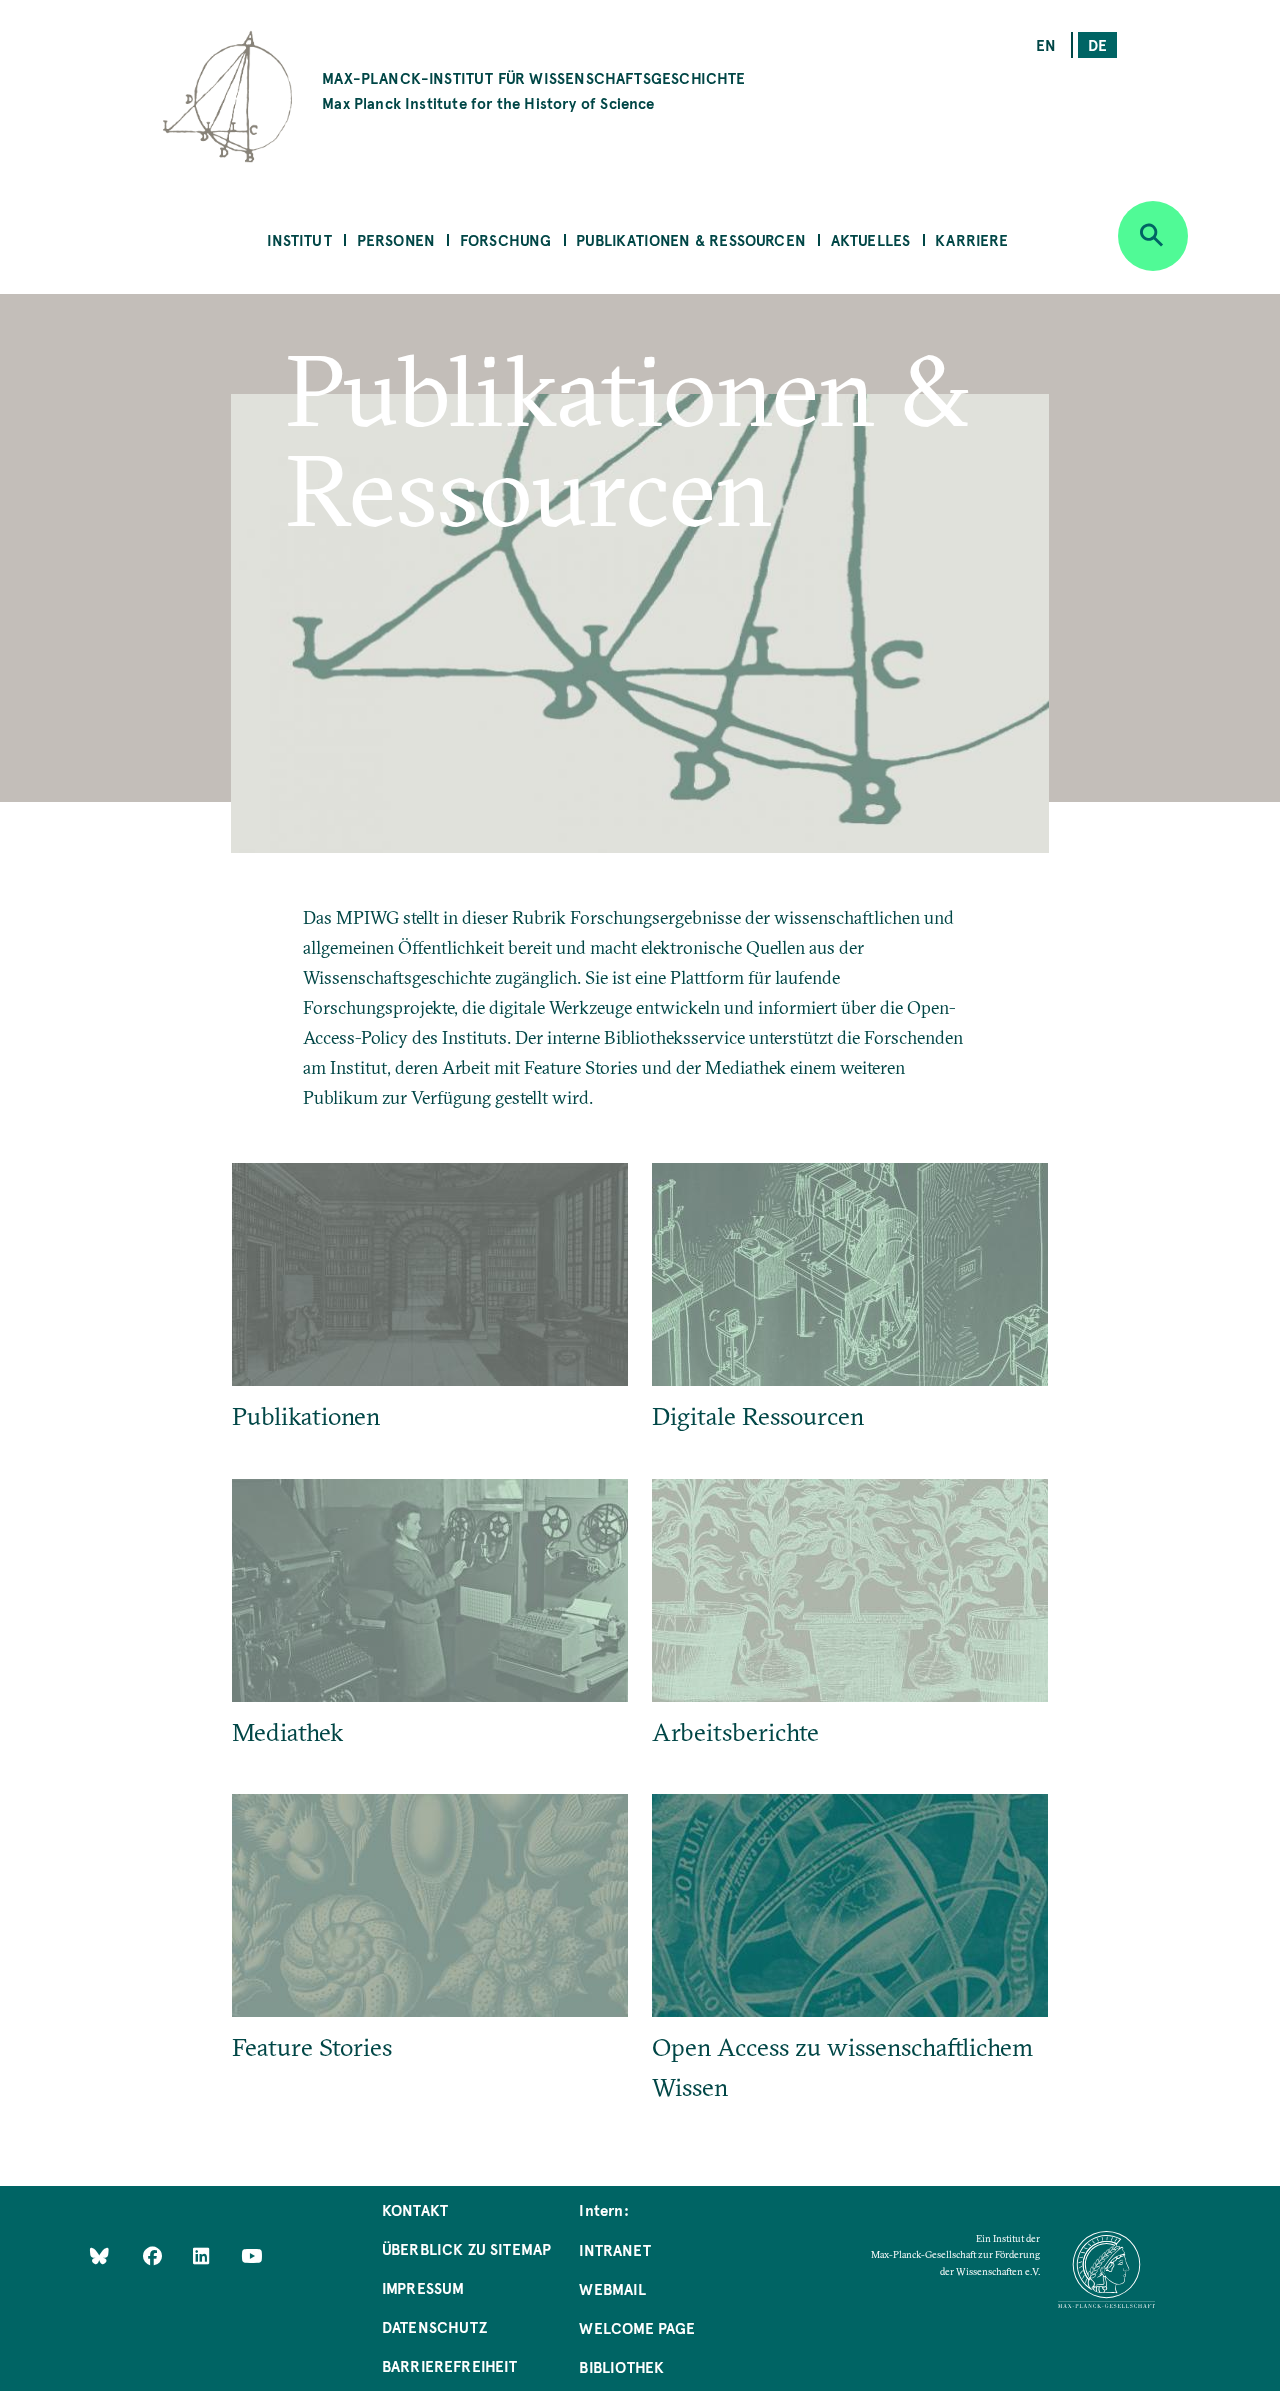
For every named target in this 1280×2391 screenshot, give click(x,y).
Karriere (971, 239)
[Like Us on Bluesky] (99, 2255)
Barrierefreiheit (450, 2365)
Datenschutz (434, 2326)
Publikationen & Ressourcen (691, 239)
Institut (299, 239)
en (1046, 44)
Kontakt (415, 2209)
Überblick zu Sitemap (467, 2248)
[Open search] (1153, 236)
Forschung (506, 239)
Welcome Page (637, 2327)
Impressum (423, 2287)
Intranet (614, 2249)
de (1097, 44)
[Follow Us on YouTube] (251, 2255)
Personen (396, 239)
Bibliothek (621, 2366)
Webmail (612, 2288)
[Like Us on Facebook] (154, 2255)
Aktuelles (871, 239)
